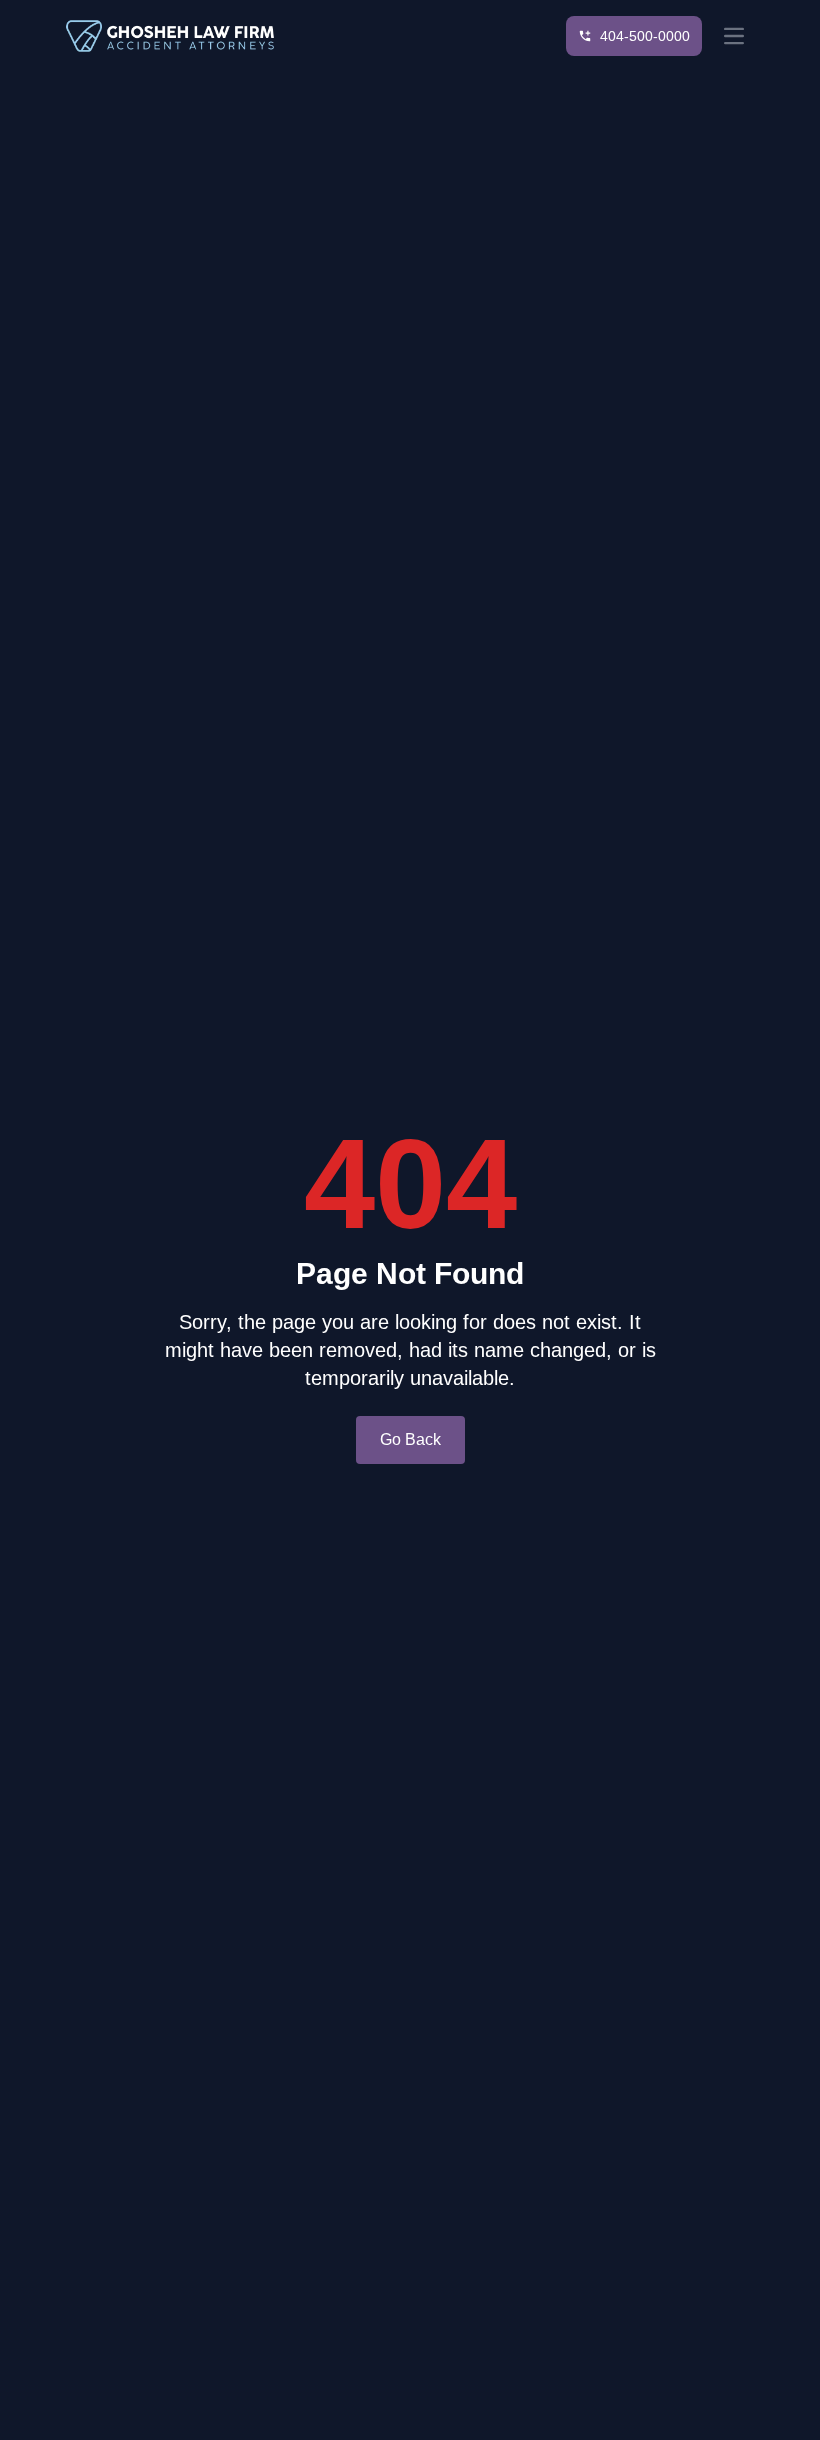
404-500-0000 (645, 36)
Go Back (410, 1439)
